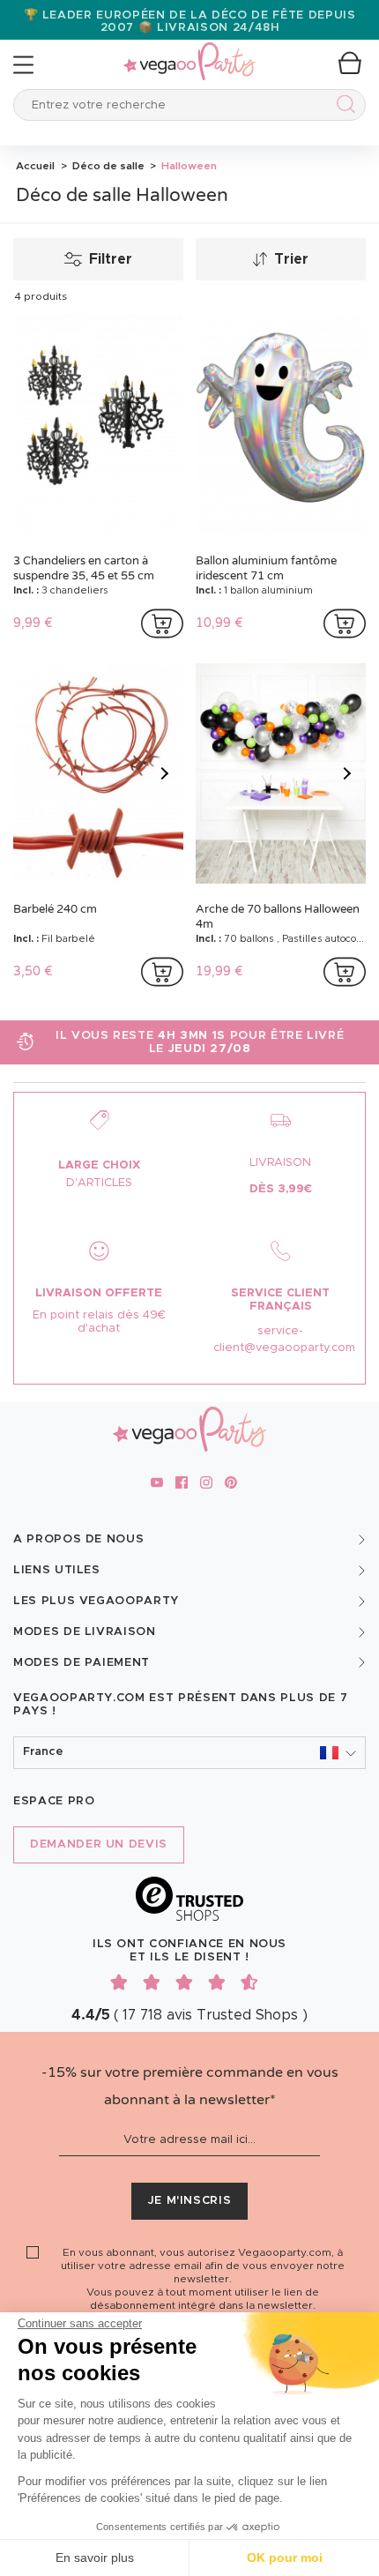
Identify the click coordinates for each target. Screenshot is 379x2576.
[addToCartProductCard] (162, 623)
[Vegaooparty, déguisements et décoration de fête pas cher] (189, 52)
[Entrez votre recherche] (342, 107)
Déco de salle (107, 166)
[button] (189, 1753)
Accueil (35, 166)
